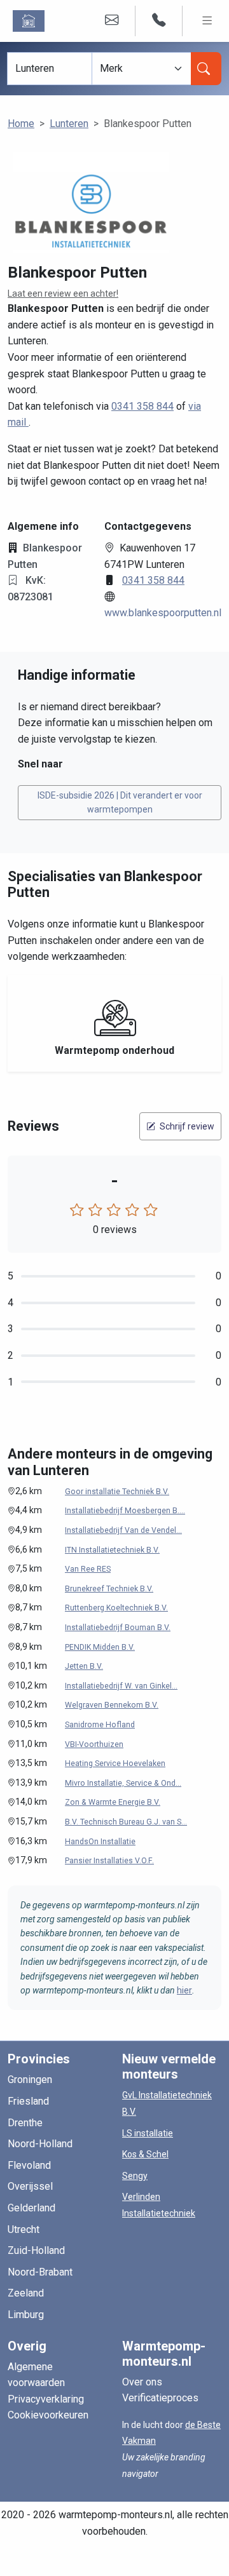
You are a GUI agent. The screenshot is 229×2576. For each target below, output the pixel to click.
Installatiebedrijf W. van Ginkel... (121, 1686)
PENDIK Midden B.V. (100, 1647)
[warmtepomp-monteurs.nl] (31, 21)
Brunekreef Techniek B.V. (109, 1589)
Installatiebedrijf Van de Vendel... (123, 1530)
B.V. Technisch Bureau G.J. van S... (126, 1822)
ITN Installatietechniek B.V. (112, 1550)
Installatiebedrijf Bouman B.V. (118, 1628)
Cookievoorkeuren (48, 2415)
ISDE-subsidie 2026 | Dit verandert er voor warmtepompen (120, 802)
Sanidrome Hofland (100, 1725)
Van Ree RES (88, 1569)
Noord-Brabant (40, 2272)
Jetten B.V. (84, 1666)
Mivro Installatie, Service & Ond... (123, 1783)
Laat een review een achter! (63, 293)
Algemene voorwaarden (36, 2375)
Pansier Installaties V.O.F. (109, 1861)
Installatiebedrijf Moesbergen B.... (125, 1511)
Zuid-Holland (36, 2250)
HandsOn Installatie (100, 1842)
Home (21, 124)
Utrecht (24, 2229)
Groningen (30, 2080)
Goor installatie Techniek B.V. (117, 1492)
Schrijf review (186, 1126)
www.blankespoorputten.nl (163, 613)
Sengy (135, 2176)
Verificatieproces (160, 2398)
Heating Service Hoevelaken (115, 1763)
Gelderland (31, 2208)
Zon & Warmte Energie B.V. (113, 1802)
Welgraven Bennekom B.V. (112, 1705)
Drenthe (25, 2123)
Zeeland (26, 2293)
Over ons (142, 2382)
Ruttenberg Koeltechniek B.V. (116, 1608)
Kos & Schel (145, 2154)
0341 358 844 (142, 406)
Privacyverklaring (46, 2399)
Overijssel (30, 2186)
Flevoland (29, 2165)
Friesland (28, 2101)
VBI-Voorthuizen (94, 1744)
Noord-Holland (40, 2144)
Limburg (26, 2315)
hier (184, 1990)
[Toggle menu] (207, 21)
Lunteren (69, 124)
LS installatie (148, 2133)
